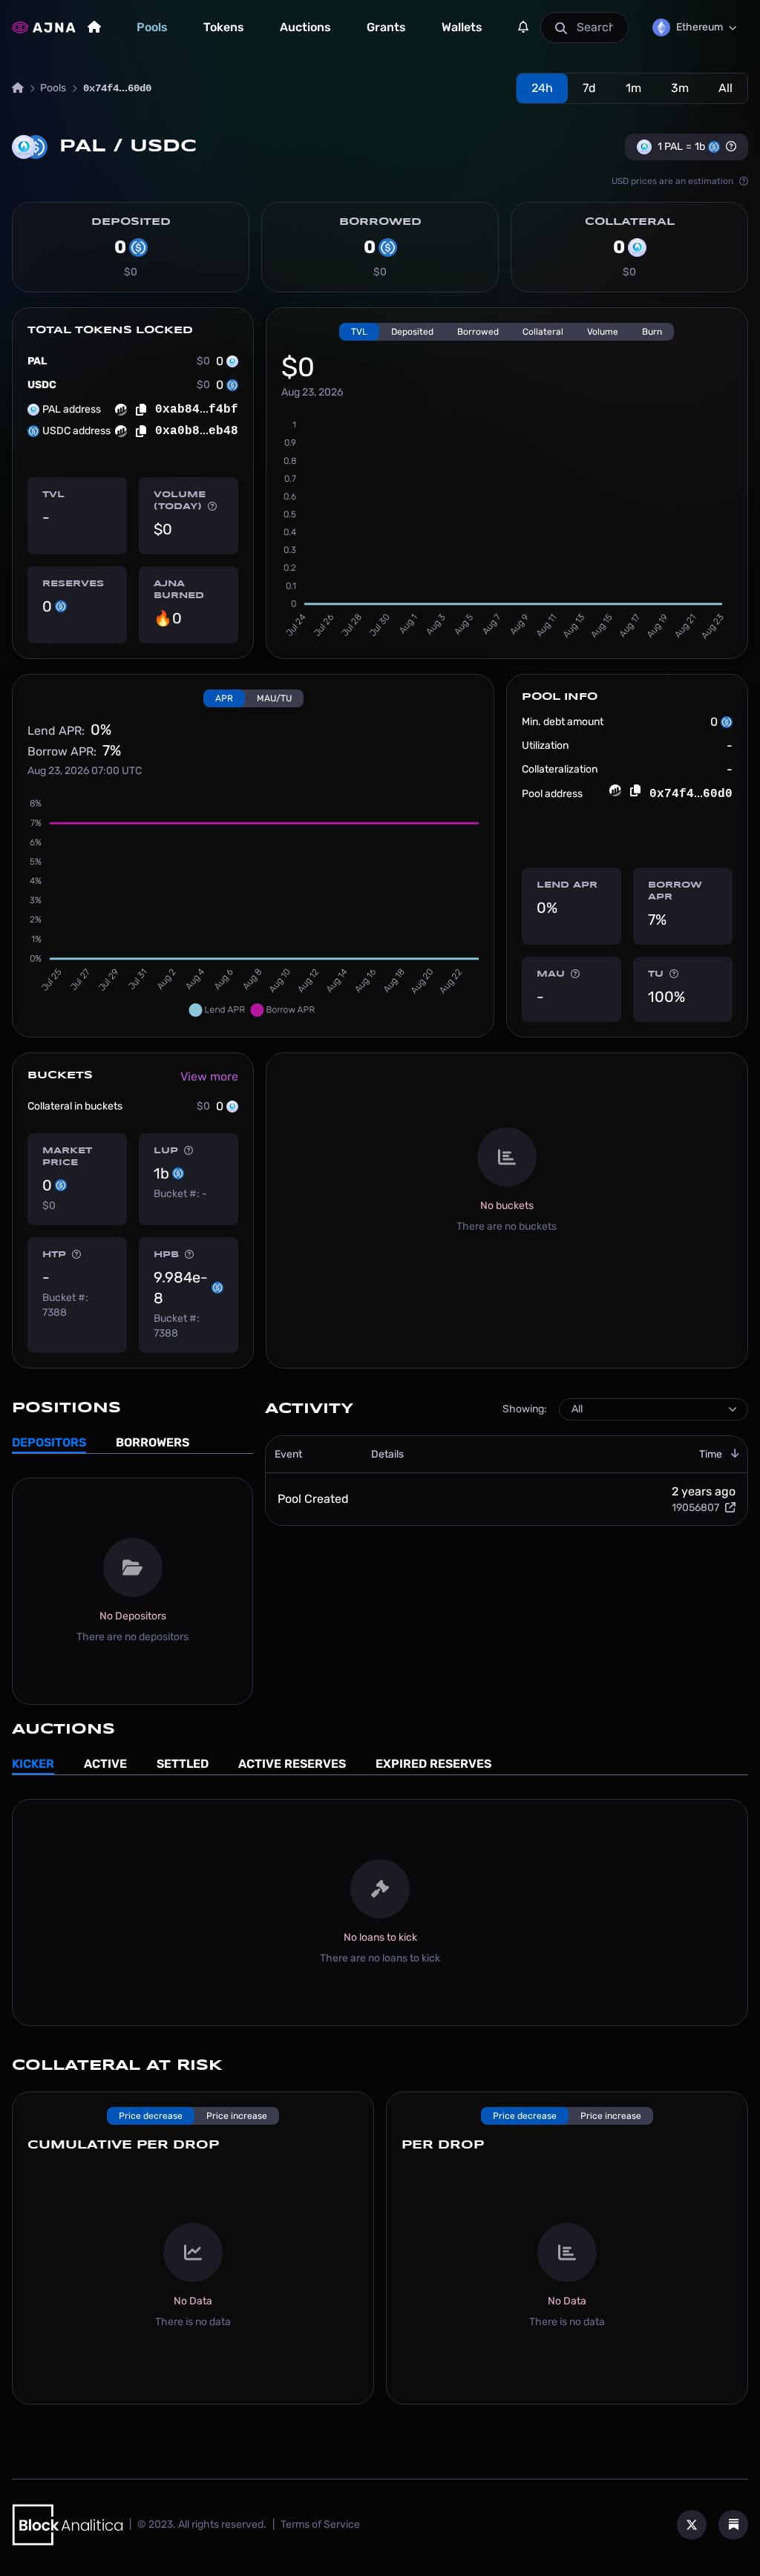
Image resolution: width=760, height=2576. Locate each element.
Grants (386, 27)
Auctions (305, 27)
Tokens (224, 27)
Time (711, 1454)
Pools (152, 27)
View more (209, 1076)
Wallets (462, 27)
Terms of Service (320, 2524)
